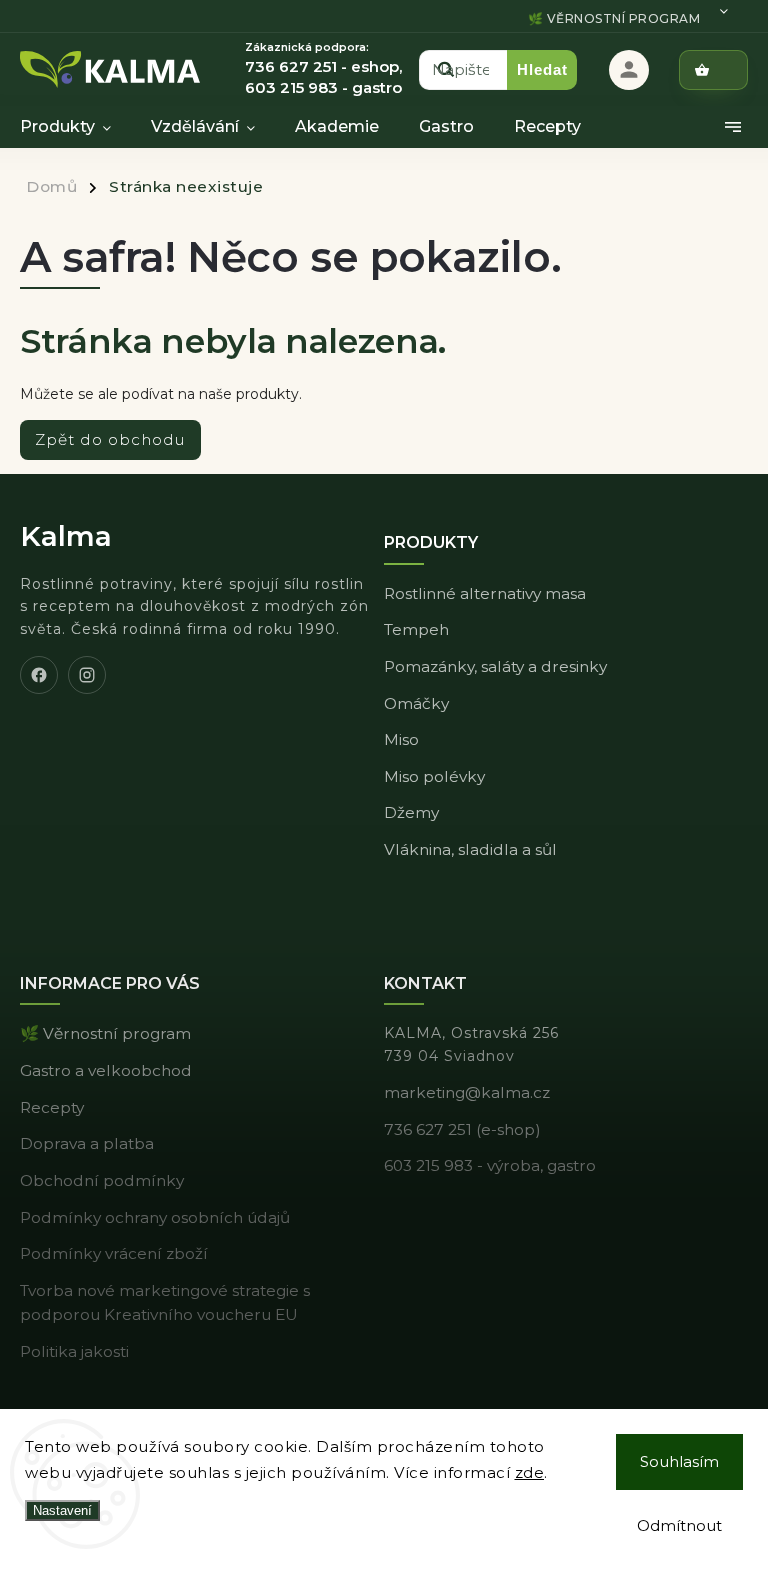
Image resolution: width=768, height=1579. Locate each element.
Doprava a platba (87, 1143)
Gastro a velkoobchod (106, 1070)
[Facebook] (39, 675)
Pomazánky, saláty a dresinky (495, 666)
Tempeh (416, 629)
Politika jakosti (74, 1351)
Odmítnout (679, 1525)
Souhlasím (679, 1461)
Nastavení (62, 1510)
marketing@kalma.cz (467, 1092)
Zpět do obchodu (110, 439)
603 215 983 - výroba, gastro (490, 1165)
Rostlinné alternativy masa (485, 593)
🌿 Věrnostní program (614, 18)
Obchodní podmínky (102, 1180)
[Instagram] (87, 675)
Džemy (411, 812)
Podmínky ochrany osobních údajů (155, 1217)
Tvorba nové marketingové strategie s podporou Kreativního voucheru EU (165, 1303)
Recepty (52, 1107)
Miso (401, 739)
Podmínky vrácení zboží (114, 1253)
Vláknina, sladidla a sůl (470, 849)
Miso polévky (434, 776)
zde (530, 1472)
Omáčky (416, 703)
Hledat (542, 69)
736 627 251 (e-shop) (462, 1129)
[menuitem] (75, 127)
